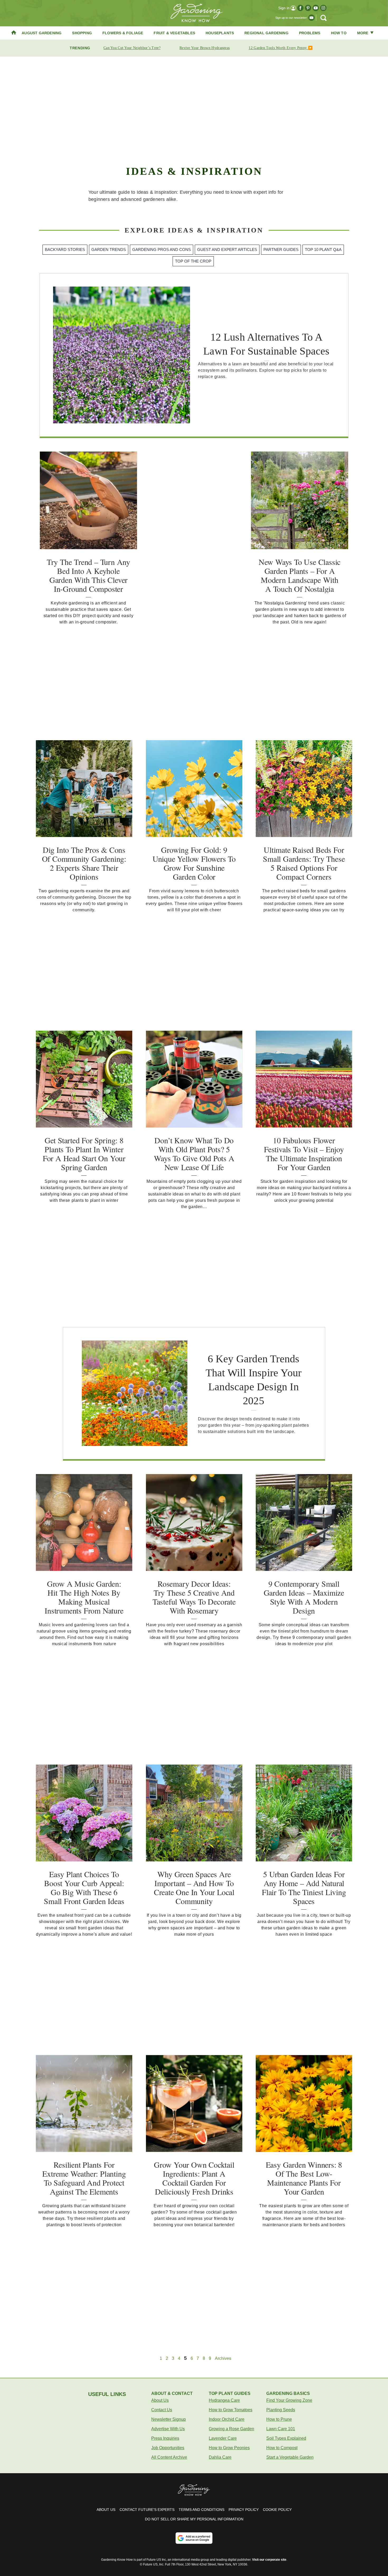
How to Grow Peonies (229, 2448)
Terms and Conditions (202, 2510)
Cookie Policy (277, 2510)
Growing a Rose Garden (231, 2429)
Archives (223, 2359)
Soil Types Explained (286, 2438)
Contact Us (162, 2410)
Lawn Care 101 (281, 2429)
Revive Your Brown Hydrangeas (205, 48)
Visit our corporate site (269, 2560)
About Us (160, 2400)
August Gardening (42, 33)
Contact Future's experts (147, 2510)
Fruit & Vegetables (174, 33)
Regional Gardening (266, 33)
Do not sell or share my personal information (194, 2519)
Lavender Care (223, 2438)
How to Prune (279, 2419)
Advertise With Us (168, 2429)
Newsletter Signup (169, 2419)
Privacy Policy (244, 2510)
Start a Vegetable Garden (290, 2457)
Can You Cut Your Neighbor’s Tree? (132, 48)
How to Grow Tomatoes (231, 2410)
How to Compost (282, 2448)
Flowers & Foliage (123, 33)
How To (339, 33)
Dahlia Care (220, 2457)
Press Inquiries (165, 2438)
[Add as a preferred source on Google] (194, 2538)
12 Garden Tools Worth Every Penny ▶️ (281, 48)
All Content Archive (169, 2457)
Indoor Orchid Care (227, 2419)
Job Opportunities (168, 2448)
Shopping (82, 33)
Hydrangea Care (224, 2400)
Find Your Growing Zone (289, 2400)
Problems (310, 33)
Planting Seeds (281, 2410)
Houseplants (220, 33)
